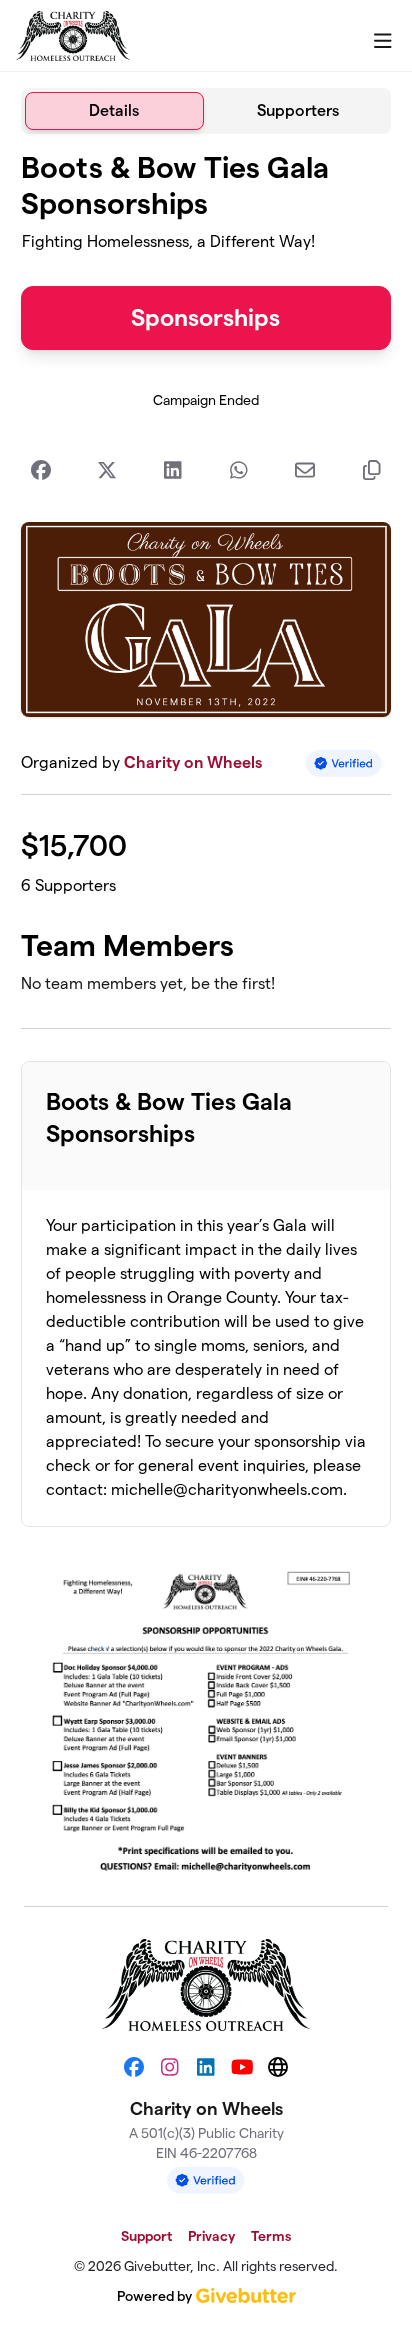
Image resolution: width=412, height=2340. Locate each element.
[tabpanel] (206, 1012)
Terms (271, 2236)
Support (146, 2236)
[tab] (114, 111)
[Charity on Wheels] (73, 36)
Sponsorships (205, 317)
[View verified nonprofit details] (344, 763)
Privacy (211, 2236)
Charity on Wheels (193, 762)
